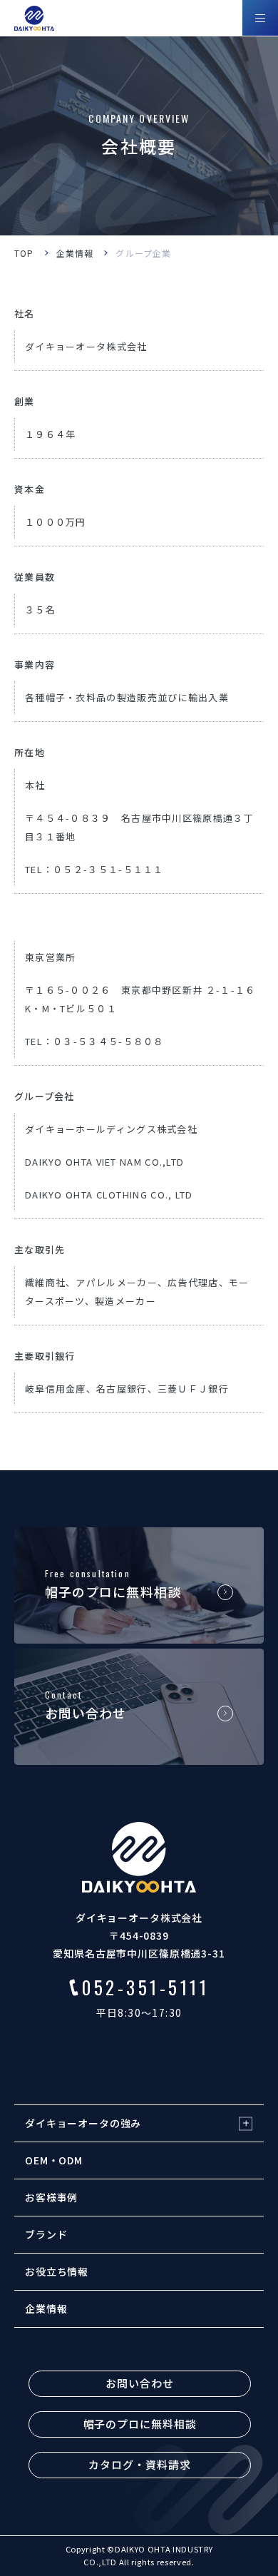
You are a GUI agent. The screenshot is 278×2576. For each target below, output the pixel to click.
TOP (24, 253)
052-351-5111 (145, 1987)
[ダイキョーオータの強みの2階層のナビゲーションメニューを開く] (246, 2123)
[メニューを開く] (260, 18)
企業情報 (75, 253)
